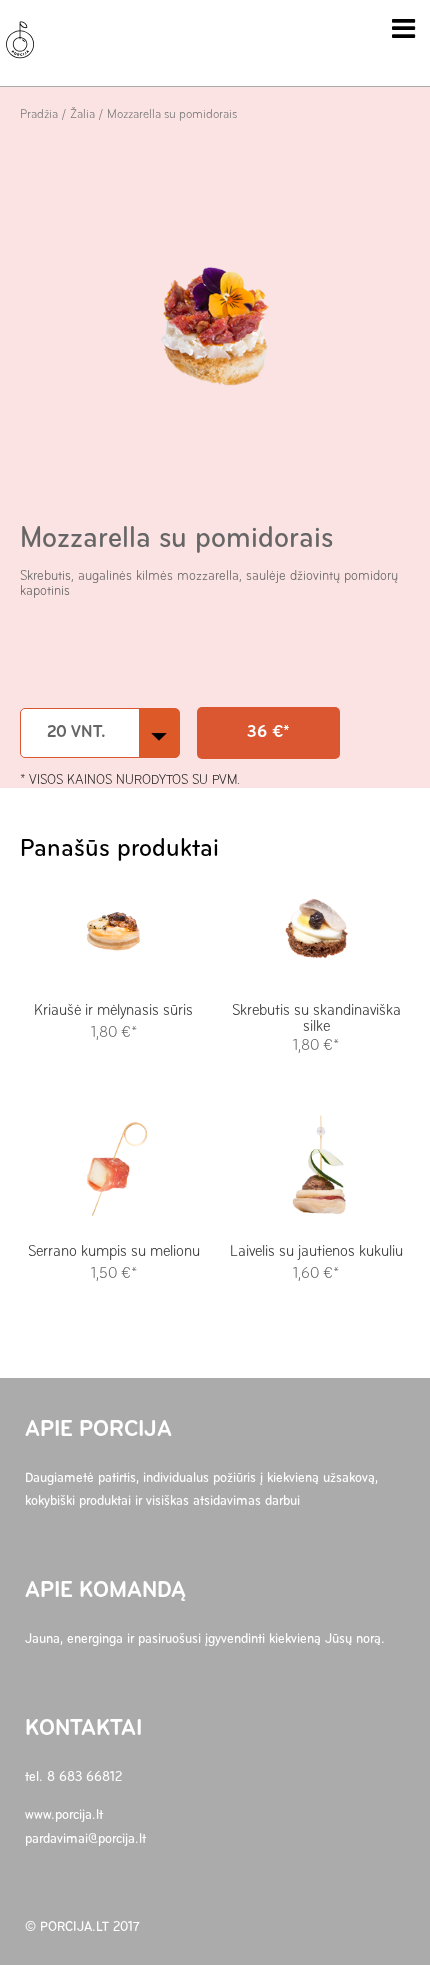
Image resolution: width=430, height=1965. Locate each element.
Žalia (82, 114)
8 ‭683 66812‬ (84, 1777)
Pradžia (39, 114)
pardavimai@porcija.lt (85, 1839)
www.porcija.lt (64, 1815)
